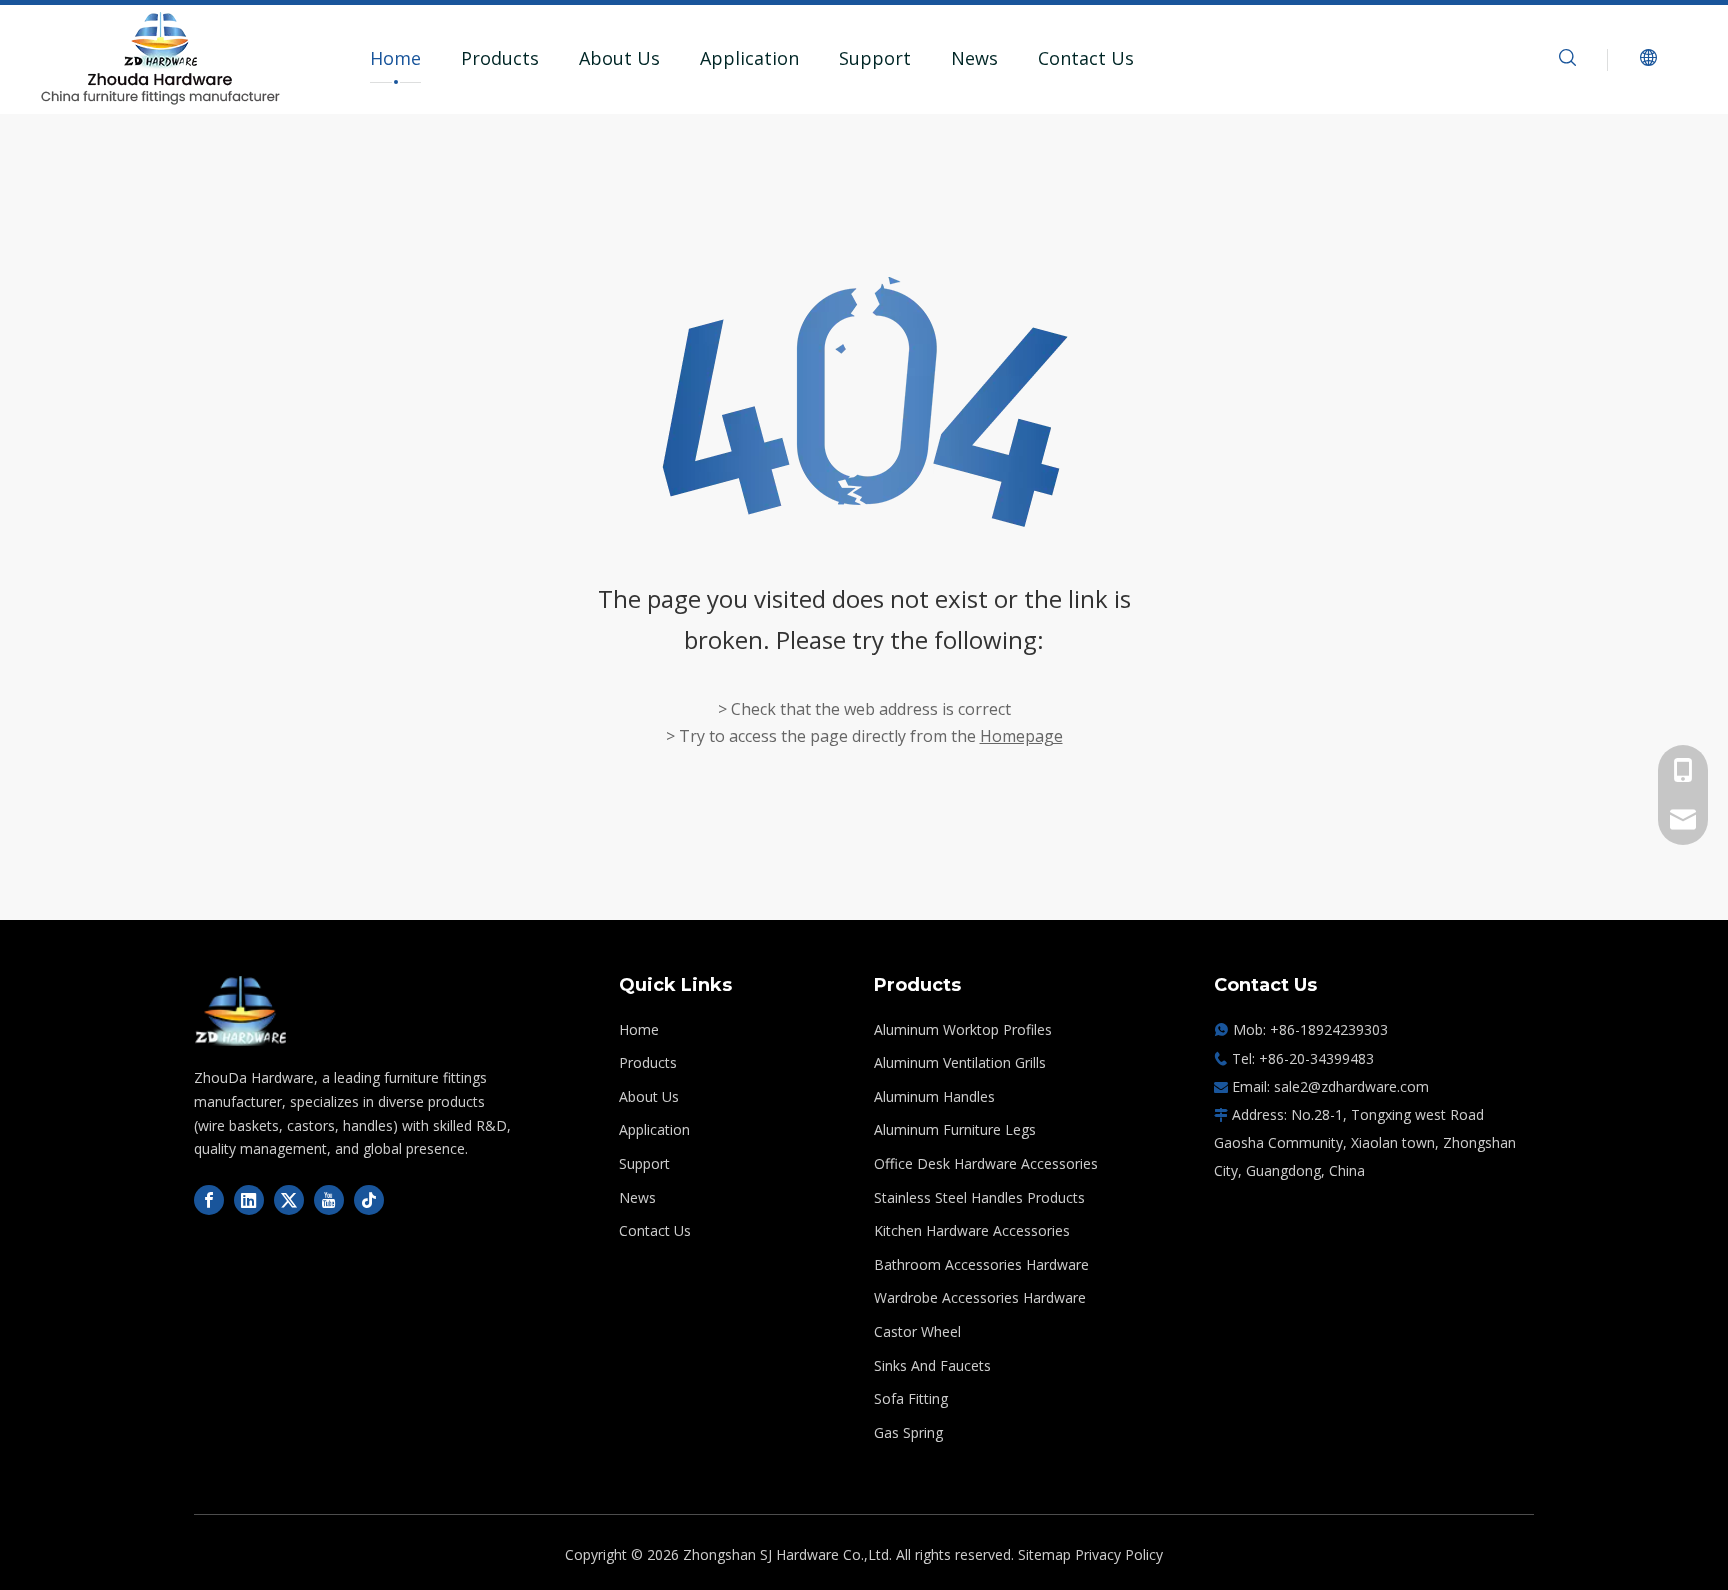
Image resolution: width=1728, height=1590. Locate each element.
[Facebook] (209, 1200)
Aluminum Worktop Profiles (963, 1029)
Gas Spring (908, 1432)
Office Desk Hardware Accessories (986, 1163)
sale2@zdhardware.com (1351, 1086)
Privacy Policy (1119, 1554)
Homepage (1021, 736)
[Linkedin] (249, 1200)
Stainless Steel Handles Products (979, 1197)
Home (395, 58)
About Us (619, 58)
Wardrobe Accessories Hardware (980, 1297)
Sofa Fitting (911, 1398)
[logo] (240, 1011)
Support (875, 58)
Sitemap (1044, 1554)
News (974, 58)
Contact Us (1086, 58)
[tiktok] (369, 1200)
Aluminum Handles (934, 1096)
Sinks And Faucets (932, 1365)
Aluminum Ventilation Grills (960, 1062)
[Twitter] (289, 1200)
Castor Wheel (917, 1331)
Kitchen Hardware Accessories (972, 1230)
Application (749, 58)
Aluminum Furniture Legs (955, 1129)
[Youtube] (329, 1200)
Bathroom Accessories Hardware (981, 1264)
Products (500, 58)
